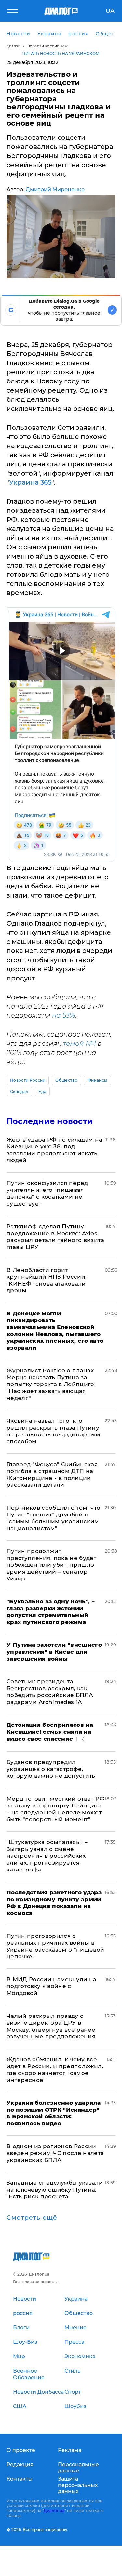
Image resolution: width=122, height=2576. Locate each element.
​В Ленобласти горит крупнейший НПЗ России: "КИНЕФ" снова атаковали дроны (47, 1280)
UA (110, 11)
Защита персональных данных (78, 2485)
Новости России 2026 (48, 46)
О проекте (21, 2450)
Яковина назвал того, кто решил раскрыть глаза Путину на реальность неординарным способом (54, 1431)
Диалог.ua (54, 2511)
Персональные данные (78, 2468)
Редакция (20, 2464)
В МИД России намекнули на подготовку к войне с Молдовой (52, 1986)
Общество (66, 1080)
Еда (42, 1091)
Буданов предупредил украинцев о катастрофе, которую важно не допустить (51, 1769)
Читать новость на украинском (61, 53)
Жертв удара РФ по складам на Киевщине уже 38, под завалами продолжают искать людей (54, 1150)
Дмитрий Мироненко (55, 190)
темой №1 (80, 1044)
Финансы (97, 1080)
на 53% (64, 1015)
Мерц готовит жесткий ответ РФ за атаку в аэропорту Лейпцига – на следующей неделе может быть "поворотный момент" (56, 1809)
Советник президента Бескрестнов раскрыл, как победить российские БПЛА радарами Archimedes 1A (50, 1692)
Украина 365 (30, 482)
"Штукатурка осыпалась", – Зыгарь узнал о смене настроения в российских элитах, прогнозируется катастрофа (47, 1856)
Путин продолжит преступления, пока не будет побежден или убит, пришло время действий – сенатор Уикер (51, 1565)
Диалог (13, 46)
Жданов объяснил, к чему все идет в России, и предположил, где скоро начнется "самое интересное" (55, 2070)
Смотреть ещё (32, 2218)
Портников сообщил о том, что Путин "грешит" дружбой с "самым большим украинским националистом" (54, 1518)
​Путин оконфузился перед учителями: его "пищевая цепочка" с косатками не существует (47, 1193)
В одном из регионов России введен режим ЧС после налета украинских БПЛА (55, 2153)
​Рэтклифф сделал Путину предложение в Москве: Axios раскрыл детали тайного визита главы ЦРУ (55, 1237)
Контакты (20, 2479)
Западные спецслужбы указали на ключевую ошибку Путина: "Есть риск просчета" (55, 2190)
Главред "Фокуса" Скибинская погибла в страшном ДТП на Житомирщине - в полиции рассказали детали (52, 1474)
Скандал (19, 1091)
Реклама (70, 2450)
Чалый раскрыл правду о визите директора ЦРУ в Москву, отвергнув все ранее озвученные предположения (51, 2026)
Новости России (28, 1080)
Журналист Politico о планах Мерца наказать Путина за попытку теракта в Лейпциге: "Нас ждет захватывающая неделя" (51, 1384)
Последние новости (50, 1121)
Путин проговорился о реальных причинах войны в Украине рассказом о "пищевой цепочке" (55, 1946)
